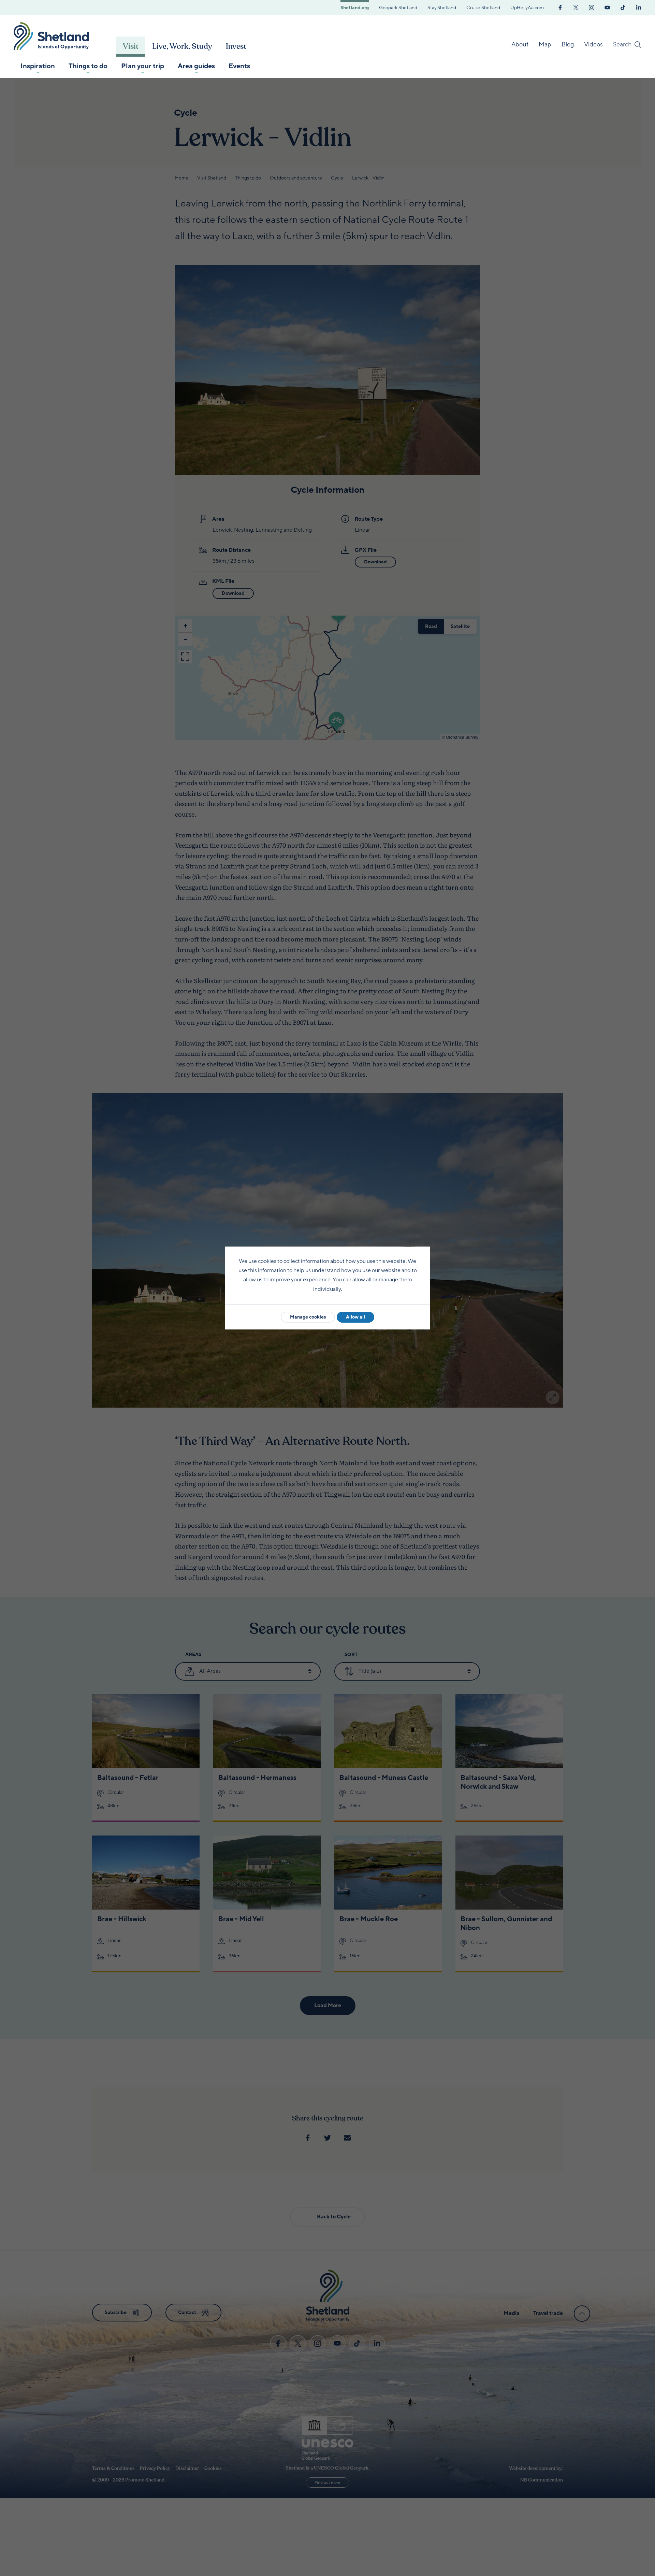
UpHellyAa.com (527, 8)
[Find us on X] (576, 7)
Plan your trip (143, 66)
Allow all (355, 1317)
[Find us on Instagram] (592, 7)
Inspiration (38, 66)
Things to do (88, 66)
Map (545, 44)
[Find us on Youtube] (607, 7)
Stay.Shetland (442, 8)
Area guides (196, 66)
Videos (593, 44)
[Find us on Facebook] (560, 7)
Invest (236, 46)
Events (239, 66)
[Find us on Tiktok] (623, 7)
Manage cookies (308, 1317)
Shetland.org (355, 8)
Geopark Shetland (398, 8)
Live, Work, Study (182, 46)
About (520, 44)
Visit (131, 46)
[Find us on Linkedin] (639, 7)
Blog (568, 44)
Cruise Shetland (483, 8)
